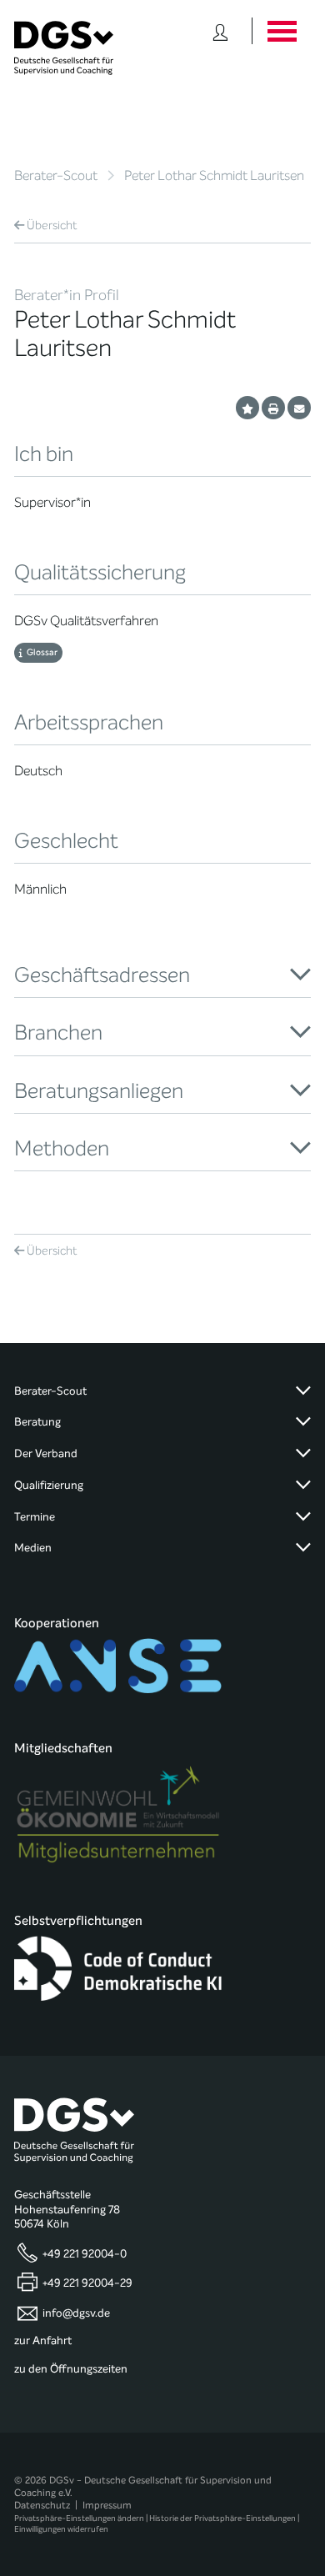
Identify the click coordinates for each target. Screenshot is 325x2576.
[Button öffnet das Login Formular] (220, 31)
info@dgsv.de (76, 2313)
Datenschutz (42, 2505)
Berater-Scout (56, 175)
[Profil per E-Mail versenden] (299, 408)
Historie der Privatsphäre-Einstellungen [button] (222, 2518)
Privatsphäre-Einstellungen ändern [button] (79, 2518)
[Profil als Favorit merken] (247, 408)
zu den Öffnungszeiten (71, 2369)
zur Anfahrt (43, 2341)
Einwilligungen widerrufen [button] (61, 2529)
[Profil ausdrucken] (273, 408)
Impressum (107, 2505)
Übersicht (52, 226)
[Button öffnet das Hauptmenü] (281, 31)
